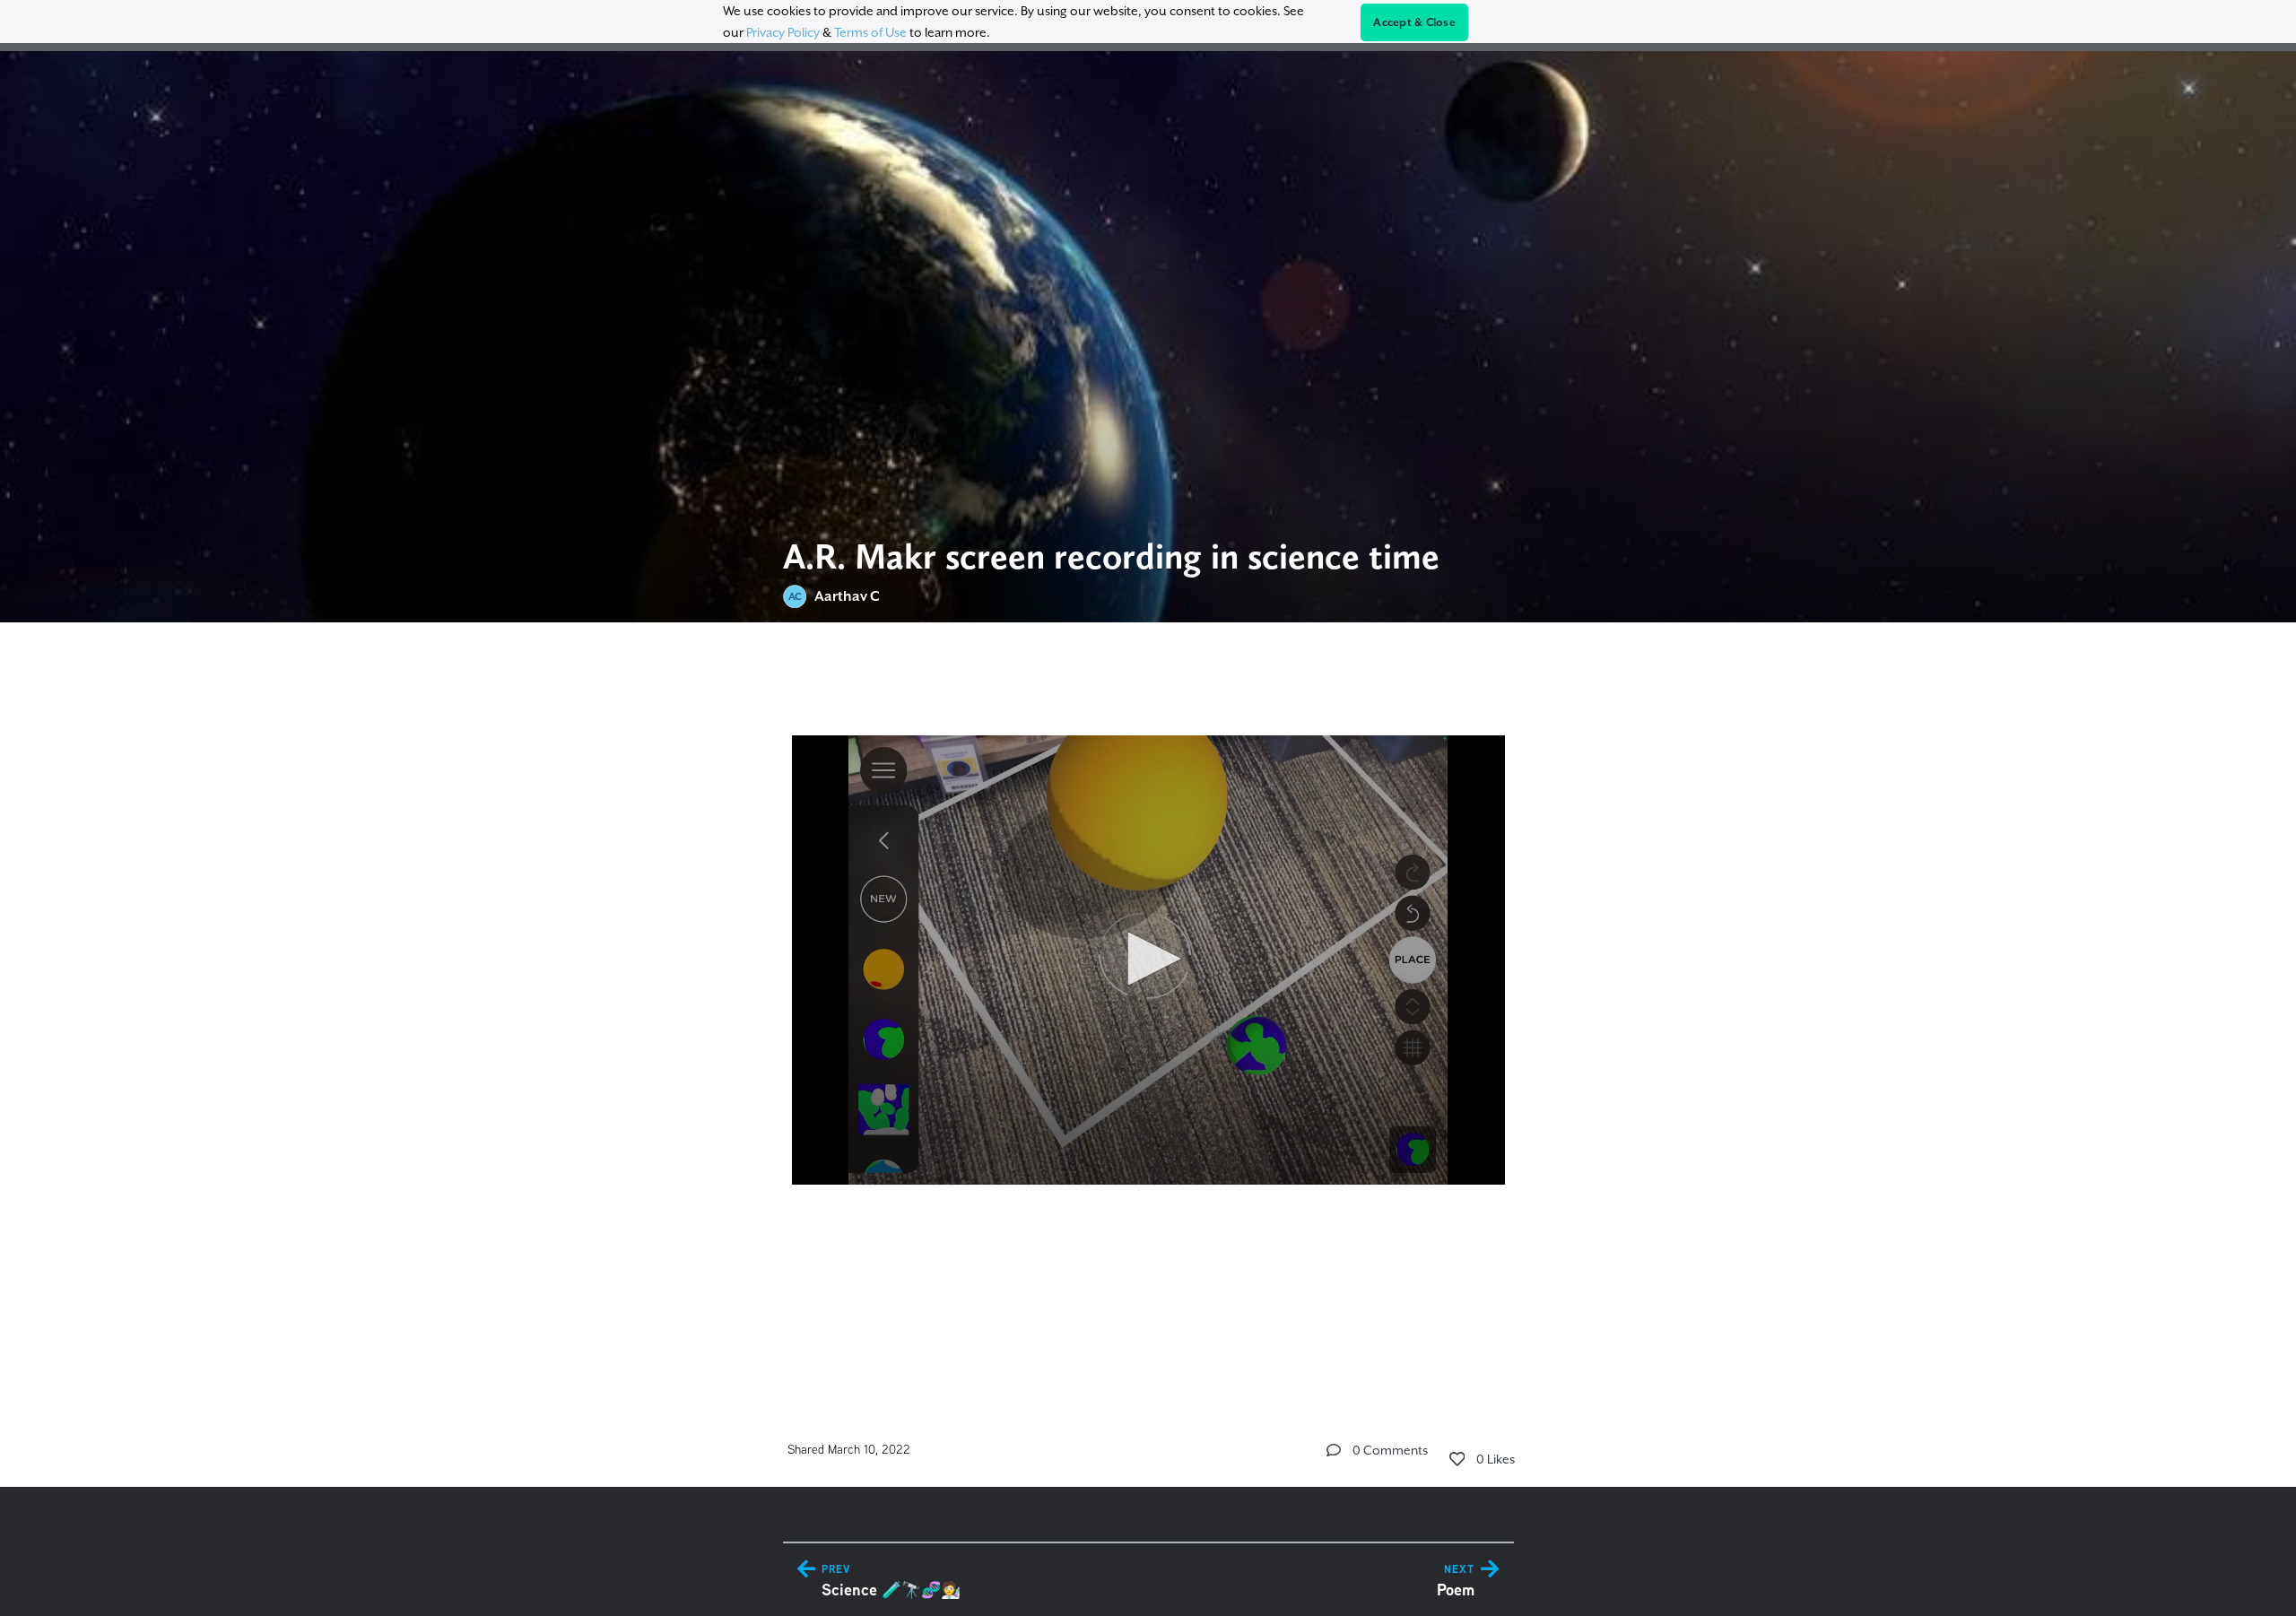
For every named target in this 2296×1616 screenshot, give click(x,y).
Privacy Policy (783, 32)
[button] (1148, 959)
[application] (1148, 960)
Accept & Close (1414, 22)
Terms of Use (870, 32)
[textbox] (1148, 1004)
